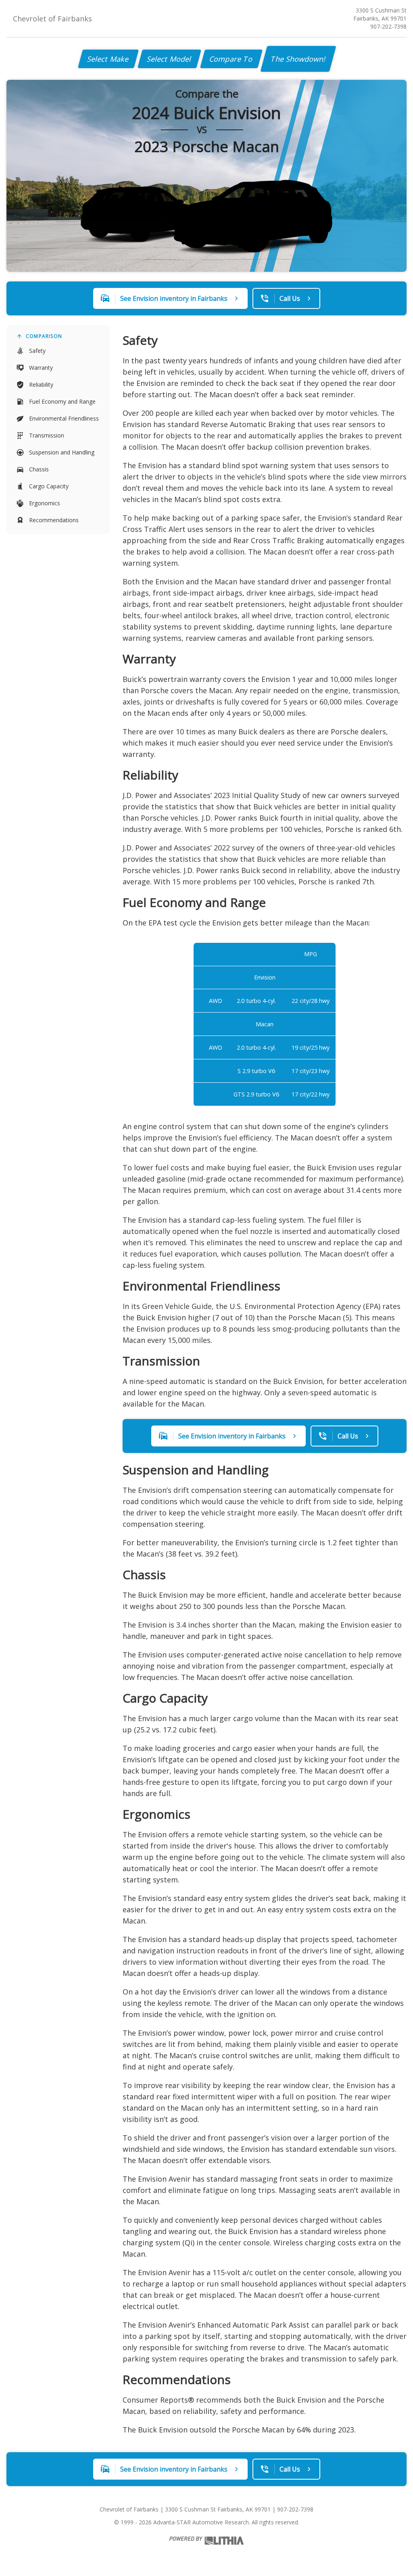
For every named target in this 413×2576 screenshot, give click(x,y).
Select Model (169, 59)
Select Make (108, 59)
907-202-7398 (388, 26)
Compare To (231, 59)
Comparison (44, 336)
